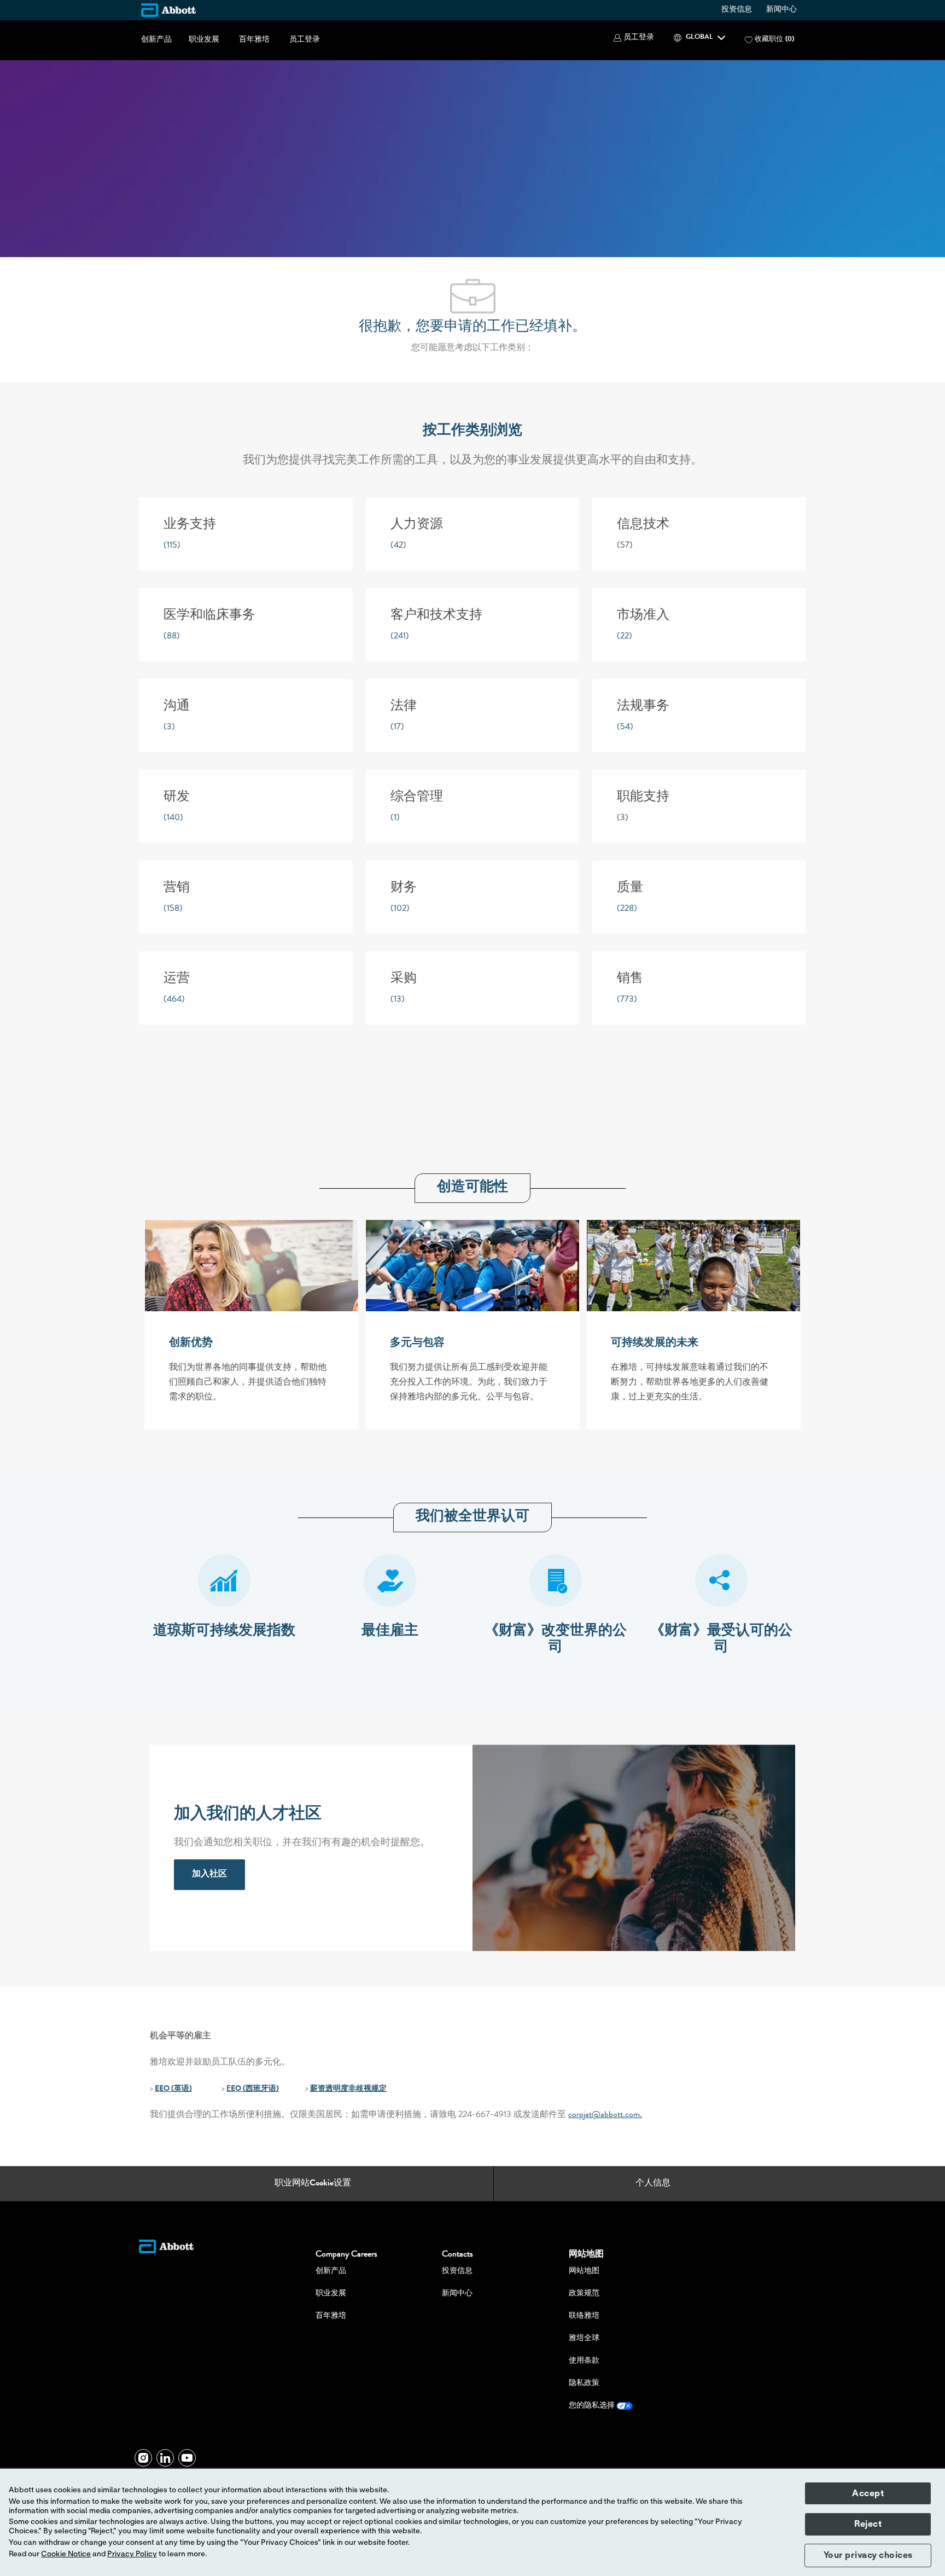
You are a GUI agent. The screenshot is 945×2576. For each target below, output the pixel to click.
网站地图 (584, 2271)
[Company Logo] (168, 10)
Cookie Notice (66, 2554)
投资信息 (737, 10)
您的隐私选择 (593, 2406)
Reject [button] (868, 2524)
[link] (209, 1875)
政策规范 (584, 2294)
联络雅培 (584, 2316)
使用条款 (584, 2361)
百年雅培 (254, 40)
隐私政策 (584, 2383)
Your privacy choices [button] (868, 2555)
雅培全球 (584, 2339)
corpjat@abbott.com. (605, 2115)
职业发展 (204, 40)
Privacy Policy (132, 2554)
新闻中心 (781, 10)
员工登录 (305, 40)
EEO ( (164, 2089)
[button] (634, 38)
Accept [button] (868, 2493)
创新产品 (156, 40)
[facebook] (143, 2458)
